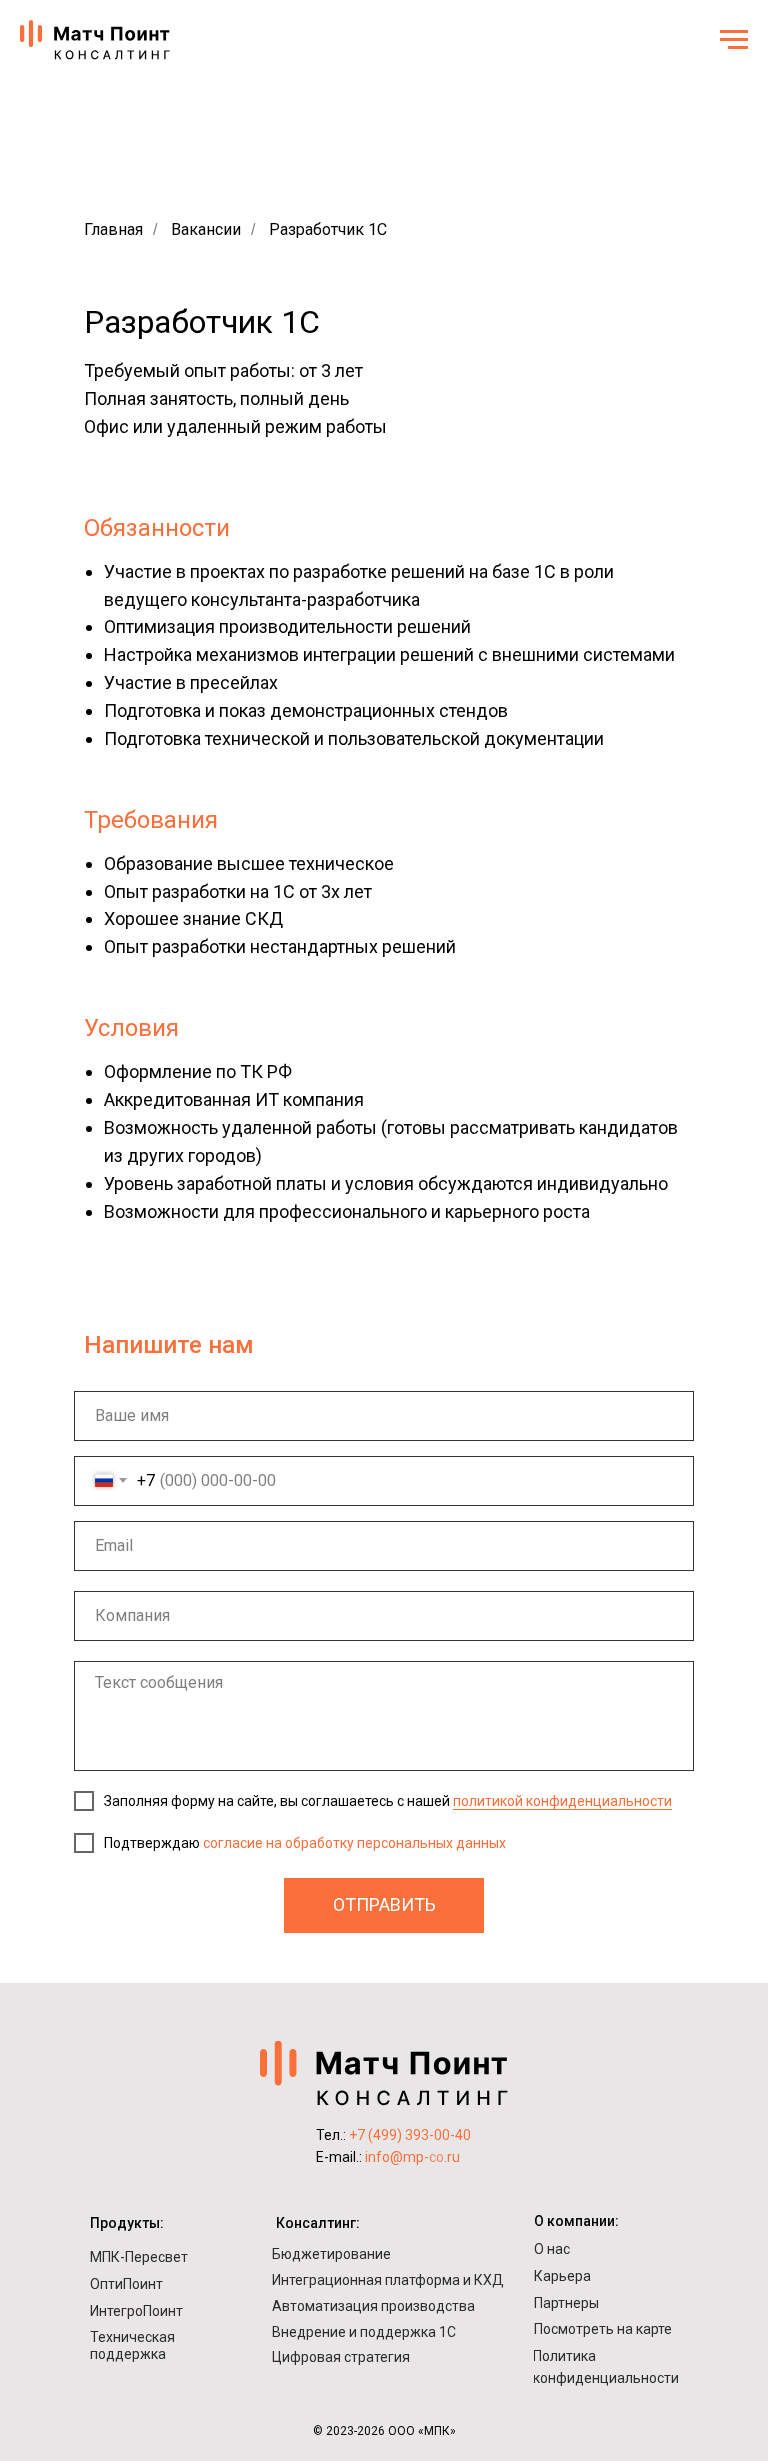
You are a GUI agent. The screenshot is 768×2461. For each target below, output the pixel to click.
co (436, 2157)
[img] (384, 2073)
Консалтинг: (318, 2223)
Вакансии (206, 229)
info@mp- (397, 2157)
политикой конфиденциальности (562, 1801)
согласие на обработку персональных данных (354, 1843)
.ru (452, 2157)
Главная (113, 229)
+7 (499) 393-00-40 (410, 2135)
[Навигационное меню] (734, 40)
